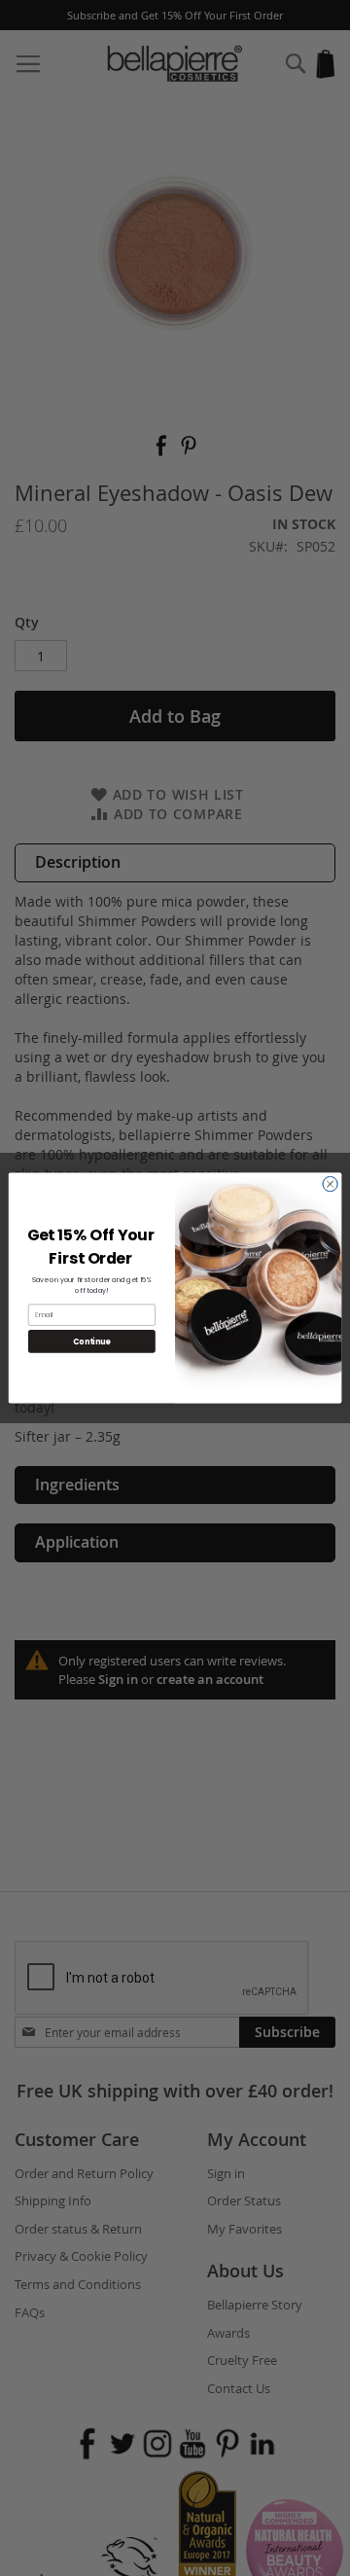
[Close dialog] (330, 1184)
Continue (91, 1341)
